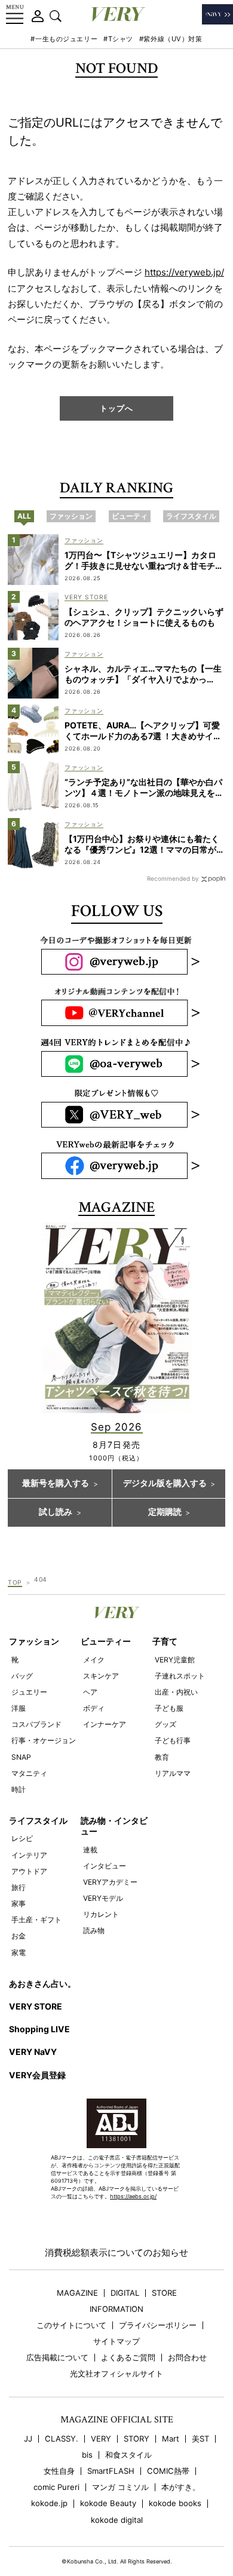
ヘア (90, 1692)
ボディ (94, 1708)
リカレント (101, 1914)
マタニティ (29, 1773)
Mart (171, 2439)
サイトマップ (116, 2341)
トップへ (116, 408)
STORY (137, 2439)
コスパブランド (36, 1724)
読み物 (94, 1930)
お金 (19, 1936)
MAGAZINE (77, 2293)
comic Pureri (56, 2487)
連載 (90, 1850)
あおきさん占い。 (42, 1984)
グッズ (165, 1724)
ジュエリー (29, 1692)
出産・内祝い (176, 1692)
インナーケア (105, 1724)
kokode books (175, 2503)
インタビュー (105, 1866)
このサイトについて (71, 2325)
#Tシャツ (118, 39)
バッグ (22, 1676)
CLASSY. (62, 2439)
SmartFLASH (111, 2471)
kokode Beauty (108, 2503)
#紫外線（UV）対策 (171, 39)
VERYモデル (103, 1898)
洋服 (19, 1708)
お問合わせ (187, 2358)
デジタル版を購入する (165, 1484)
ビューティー (106, 1641)
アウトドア (29, 1871)
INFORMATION (116, 2309)
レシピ (22, 1838)
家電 (19, 1952)
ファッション (34, 1641)
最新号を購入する (56, 1484)
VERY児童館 (175, 1660)
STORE (164, 2293)
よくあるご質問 (128, 2358)
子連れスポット (180, 1676)
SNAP (21, 1757)
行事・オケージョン (44, 1740)
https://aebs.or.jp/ (133, 2196)
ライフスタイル (38, 1820)
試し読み (56, 1512)
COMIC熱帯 (168, 2471)
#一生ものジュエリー (64, 39)
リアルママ (173, 1773)
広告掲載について (57, 2358)
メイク (94, 1660)
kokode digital (117, 2520)
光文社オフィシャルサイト (116, 2374)
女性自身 (59, 2471)
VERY (101, 2439)
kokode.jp (49, 2503)
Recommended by (173, 878)
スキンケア (101, 1676)
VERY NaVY (33, 2052)
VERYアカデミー (110, 1882)
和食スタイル (128, 2455)
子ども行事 (173, 1740)
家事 (19, 1903)
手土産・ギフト (36, 1920)
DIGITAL (125, 2293)
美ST (200, 2439)
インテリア (29, 1855)
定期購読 (165, 1512)
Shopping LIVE (39, 2029)
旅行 (19, 1887)
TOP (15, 1582)
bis (87, 2455)
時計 (19, 1789)
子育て (165, 1641)
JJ (28, 2439)
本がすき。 (181, 2487)
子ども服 (169, 1708)
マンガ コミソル (120, 2487)
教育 (162, 1757)
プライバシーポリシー (158, 2325)
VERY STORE (36, 2006)
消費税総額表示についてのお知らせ (116, 2252)
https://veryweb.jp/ (184, 272)
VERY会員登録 (37, 2075)
